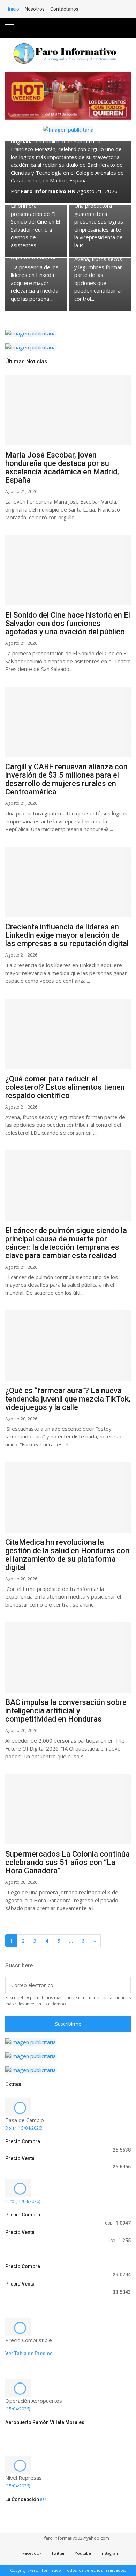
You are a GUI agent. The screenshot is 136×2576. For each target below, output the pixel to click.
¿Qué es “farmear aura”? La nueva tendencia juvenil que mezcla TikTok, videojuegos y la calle (68, 1399)
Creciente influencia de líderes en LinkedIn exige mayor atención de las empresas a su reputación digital (67, 935)
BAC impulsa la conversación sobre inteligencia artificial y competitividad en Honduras (66, 1711)
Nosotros (35, 9)
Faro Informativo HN (48, 191)
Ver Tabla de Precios (29, 2354)
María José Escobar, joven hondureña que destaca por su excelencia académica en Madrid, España (62, 467)
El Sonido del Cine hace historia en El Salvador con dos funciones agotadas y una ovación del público (68, 623)
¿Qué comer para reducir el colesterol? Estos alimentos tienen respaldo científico (65, 1087)
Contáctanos (64, 9)
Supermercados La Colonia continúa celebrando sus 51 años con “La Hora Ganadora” (67, 1862)
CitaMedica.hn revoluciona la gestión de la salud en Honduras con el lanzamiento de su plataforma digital (67, 1555)
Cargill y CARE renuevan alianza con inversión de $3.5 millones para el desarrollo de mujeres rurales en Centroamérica (66, 779)
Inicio (14, 9)
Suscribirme (68, 2024)
